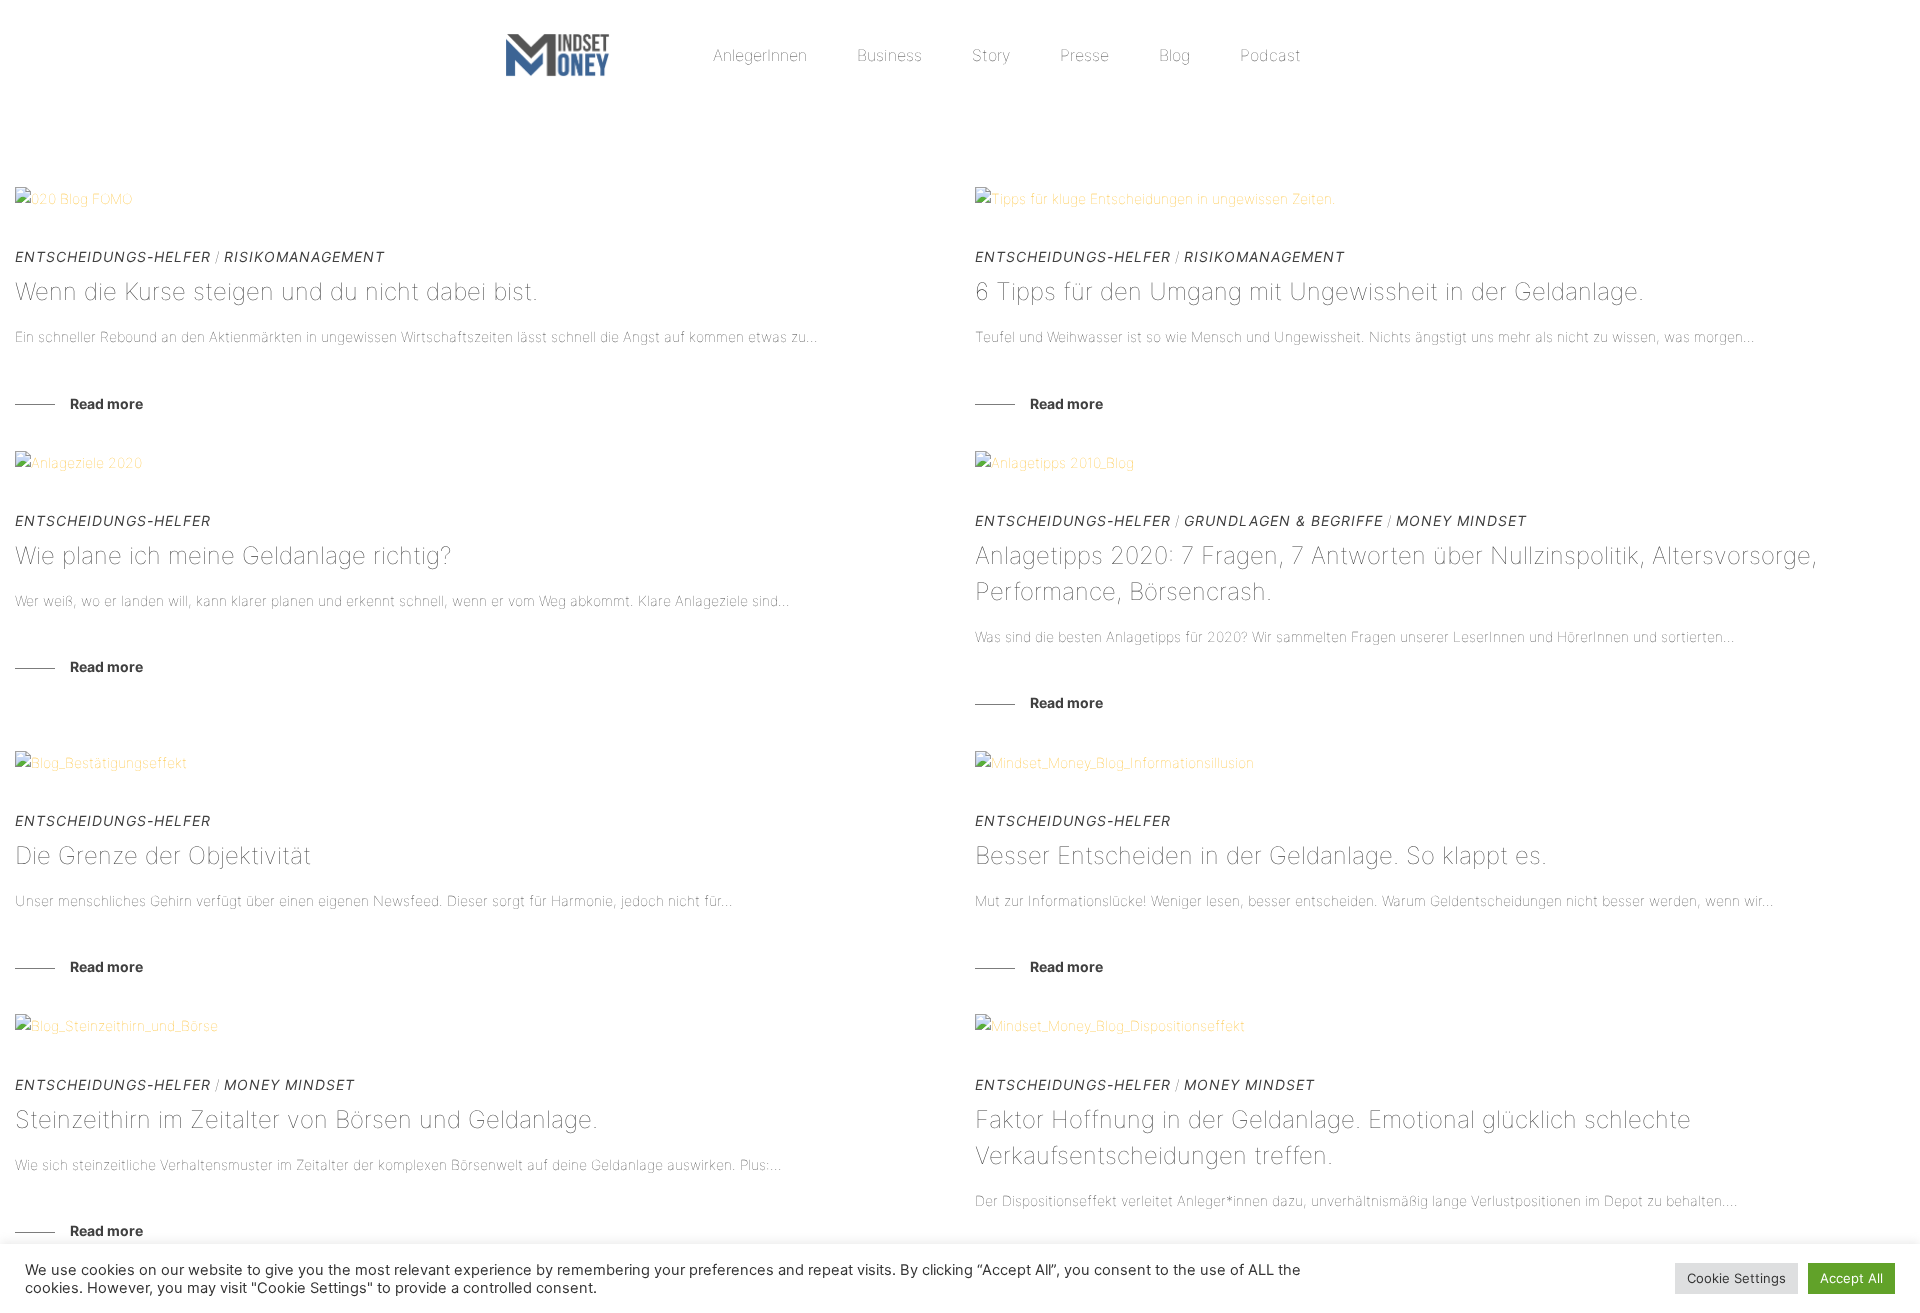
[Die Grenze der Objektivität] (480, 762)
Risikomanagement (1799, 121)
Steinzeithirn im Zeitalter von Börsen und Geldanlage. (306, 1119)
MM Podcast (1367, 121)
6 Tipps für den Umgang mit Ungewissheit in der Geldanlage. (1309, 291)
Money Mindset (1565, 121)
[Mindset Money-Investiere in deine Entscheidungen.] (557, 55)
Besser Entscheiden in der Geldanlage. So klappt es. (1261, 855)
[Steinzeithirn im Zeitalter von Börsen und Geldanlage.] (480, 1025)
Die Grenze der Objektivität (163, 855)
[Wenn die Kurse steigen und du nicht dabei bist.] (480, 198)
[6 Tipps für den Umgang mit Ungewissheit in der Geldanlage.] (1440, 198)
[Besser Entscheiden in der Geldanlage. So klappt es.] (1440, 762)
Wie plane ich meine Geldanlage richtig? (236, 555)
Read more (106, 403)
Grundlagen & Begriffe (1125, 121)
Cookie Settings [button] (1736, 1278)
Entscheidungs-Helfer (640, 121)
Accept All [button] (1851, 1278)
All (448, 121)
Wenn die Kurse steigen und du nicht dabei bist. (276, 291)
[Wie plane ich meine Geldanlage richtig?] (480, 462)
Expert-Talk (881, 121)
